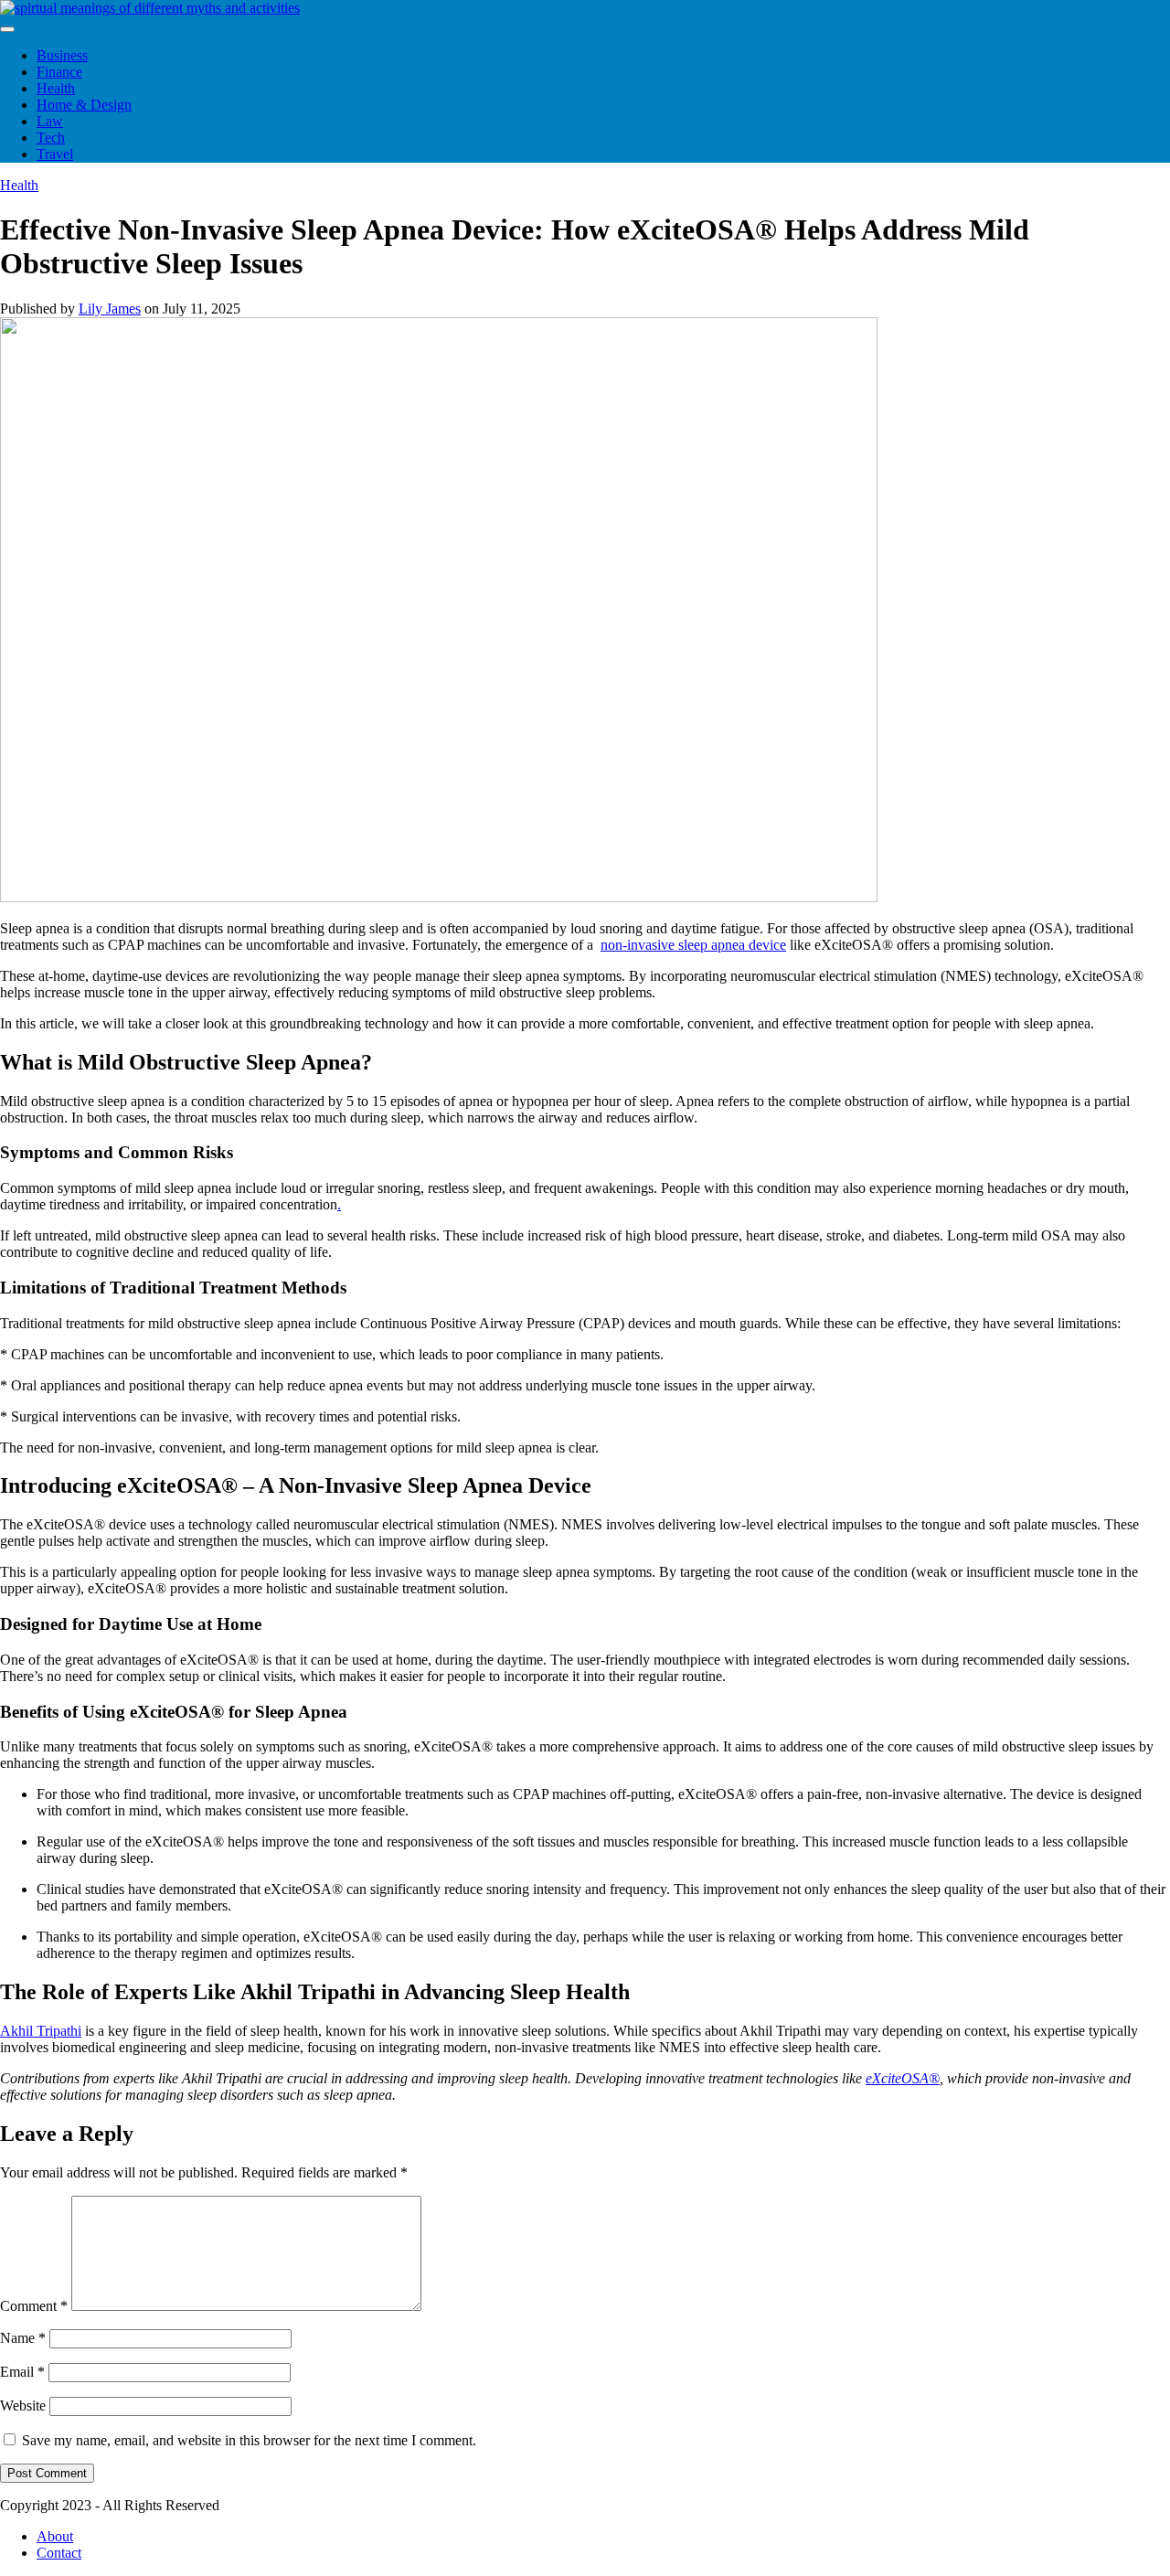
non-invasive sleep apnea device (693, 945)
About (55, 2536)
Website (23, 2406)
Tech (51, 138)
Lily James (110, 309)
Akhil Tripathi (41, 2031)
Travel (55, 154)
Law (50, 121)
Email (22, 2372)
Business (62, 55)
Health (56, 88)
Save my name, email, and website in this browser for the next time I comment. (249, 2440)
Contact (59, 2553)
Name (23, 2338)
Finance (59, 72)
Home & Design (84, 105)
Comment (34, 2306)
